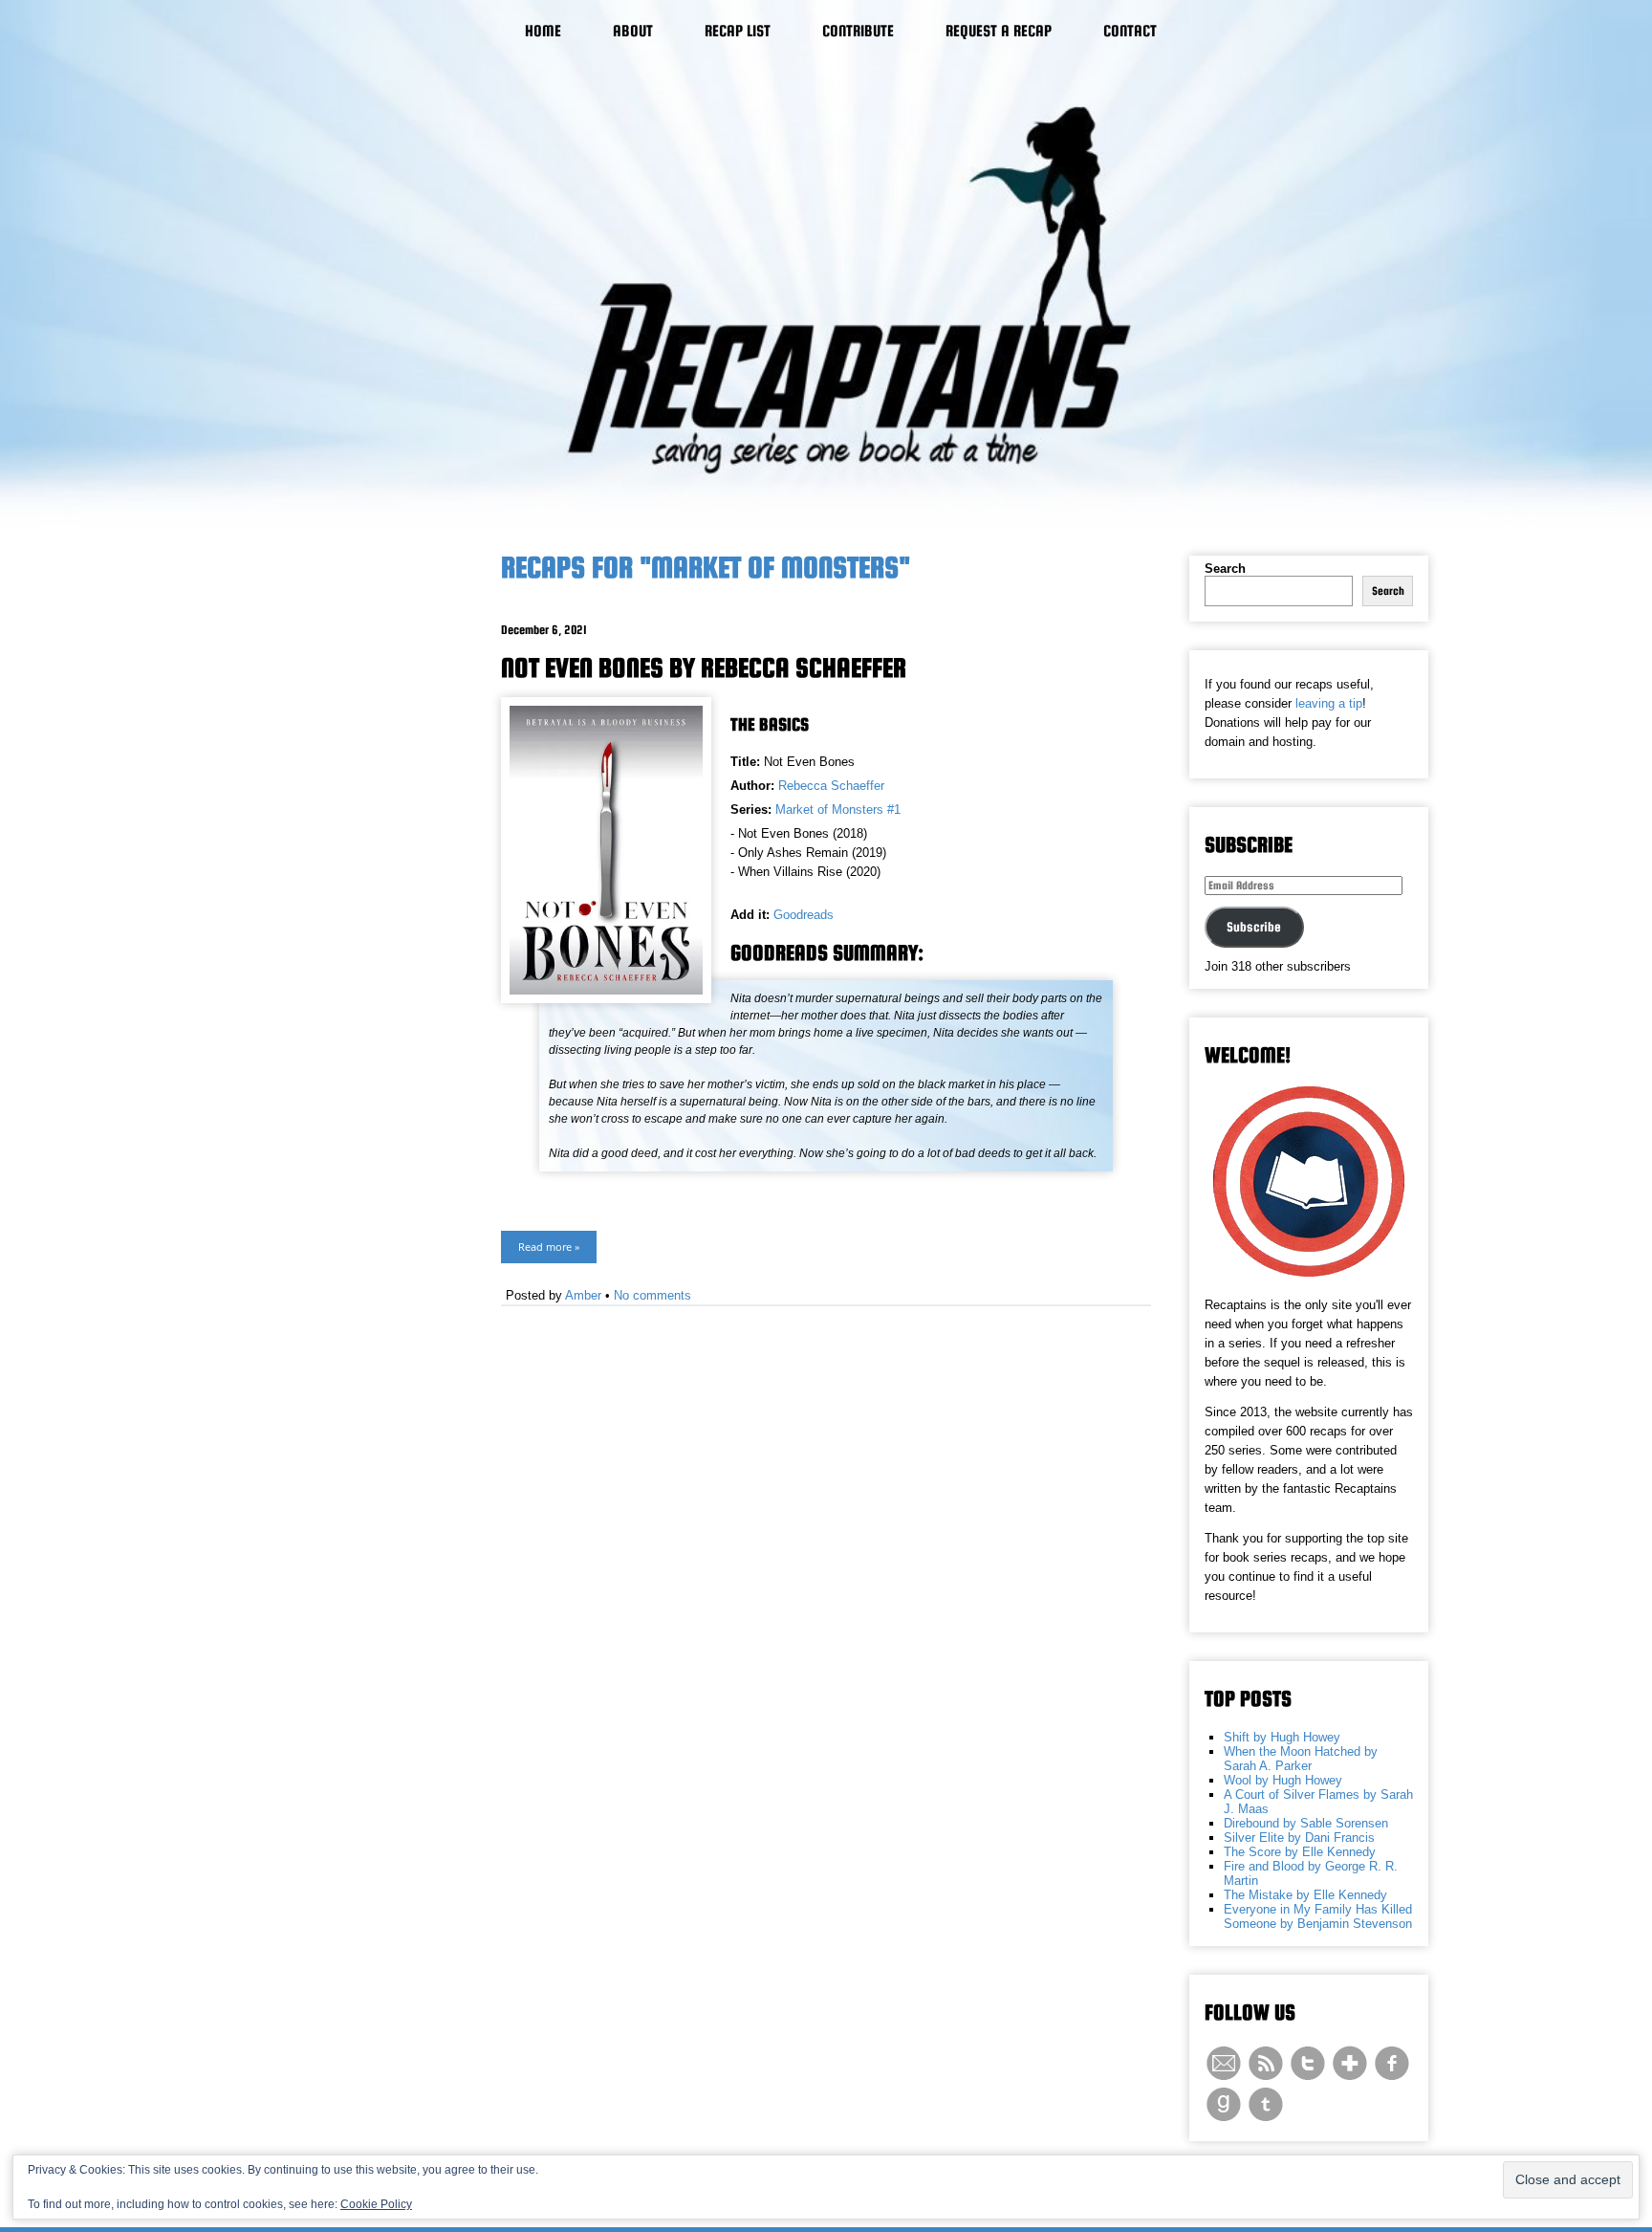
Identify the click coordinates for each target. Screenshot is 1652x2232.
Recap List (738, 31)
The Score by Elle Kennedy (1300, 1852)
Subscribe (1254, 927)
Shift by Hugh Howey (1282, 1737)
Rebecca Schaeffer (831, 786)
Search (1225, 569)
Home (543, 31)
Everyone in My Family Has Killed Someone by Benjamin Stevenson (1318, 1916)
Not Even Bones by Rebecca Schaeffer (704, 667)
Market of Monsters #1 (838, 810)
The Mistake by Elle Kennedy (1305, 1895)
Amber (583, 1295)
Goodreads (804, 915)
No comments (652, 1295)
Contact (1130, 31)
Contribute (858, 31)
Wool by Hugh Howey (1283, 1780)
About (633, 31)
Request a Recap (999, 31)
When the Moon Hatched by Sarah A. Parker (1301, 1759)
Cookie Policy (376, 2204)
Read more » (549, 1247)
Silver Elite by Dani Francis (1299, 1838)
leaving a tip (1329, 703)
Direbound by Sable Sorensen (1306, 1823)
